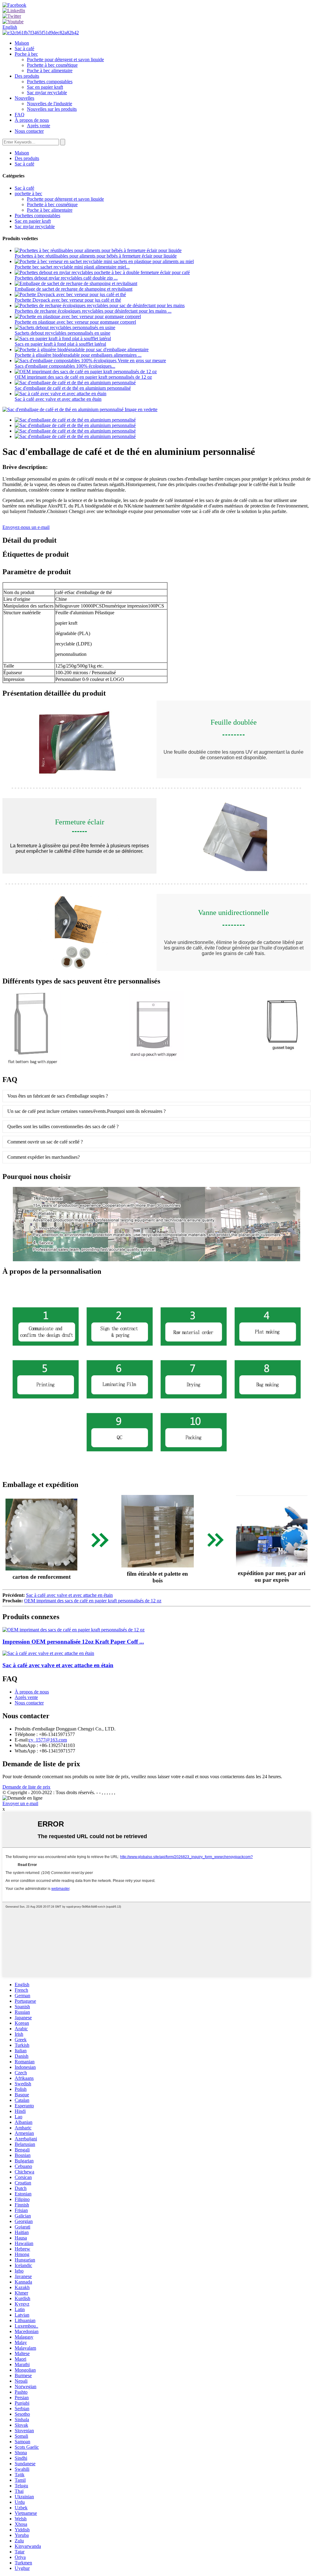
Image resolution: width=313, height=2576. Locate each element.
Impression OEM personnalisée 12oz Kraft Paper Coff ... (73, 1642)
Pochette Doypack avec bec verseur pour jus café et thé (68, 300)
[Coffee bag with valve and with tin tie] (48, 1653)
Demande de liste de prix (26, 1787)
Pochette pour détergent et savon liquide (65, 59)
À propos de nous (32, 120)
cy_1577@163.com (48, 1740)
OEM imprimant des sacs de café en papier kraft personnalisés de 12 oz (83, 377)
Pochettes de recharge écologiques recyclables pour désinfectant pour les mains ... (93, 311)
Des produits (27, 76)
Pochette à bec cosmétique (52, 65)
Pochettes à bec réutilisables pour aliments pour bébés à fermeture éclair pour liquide (96, 256)
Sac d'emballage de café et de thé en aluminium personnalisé (73, 388)
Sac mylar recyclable (47, 93)
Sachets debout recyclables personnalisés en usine (63, 333)
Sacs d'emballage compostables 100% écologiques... (65, 366)
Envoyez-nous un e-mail (26, 527)
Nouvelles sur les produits (52, 109)
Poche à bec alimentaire (50, 71)
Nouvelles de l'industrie (50, 104)
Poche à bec (26, 54)
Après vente (39, 126)
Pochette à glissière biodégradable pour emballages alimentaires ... (78, 355)
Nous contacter (29, 131)
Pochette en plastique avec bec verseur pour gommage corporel (75, 322)
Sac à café (24, 48)
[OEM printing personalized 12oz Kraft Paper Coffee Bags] (74, 1630)
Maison (22, 43)
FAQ (20, 115)
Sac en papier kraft (45, 87)
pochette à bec (28, 193)
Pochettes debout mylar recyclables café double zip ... (66, 278)
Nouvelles (24, 98)
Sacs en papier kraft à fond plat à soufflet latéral (60, 344)
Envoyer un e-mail (20, 1803)
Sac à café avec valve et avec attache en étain (58, 399)
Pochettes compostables (50, 82)
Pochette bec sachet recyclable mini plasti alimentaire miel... (72, 267)
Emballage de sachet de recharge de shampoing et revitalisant (74, 289)
